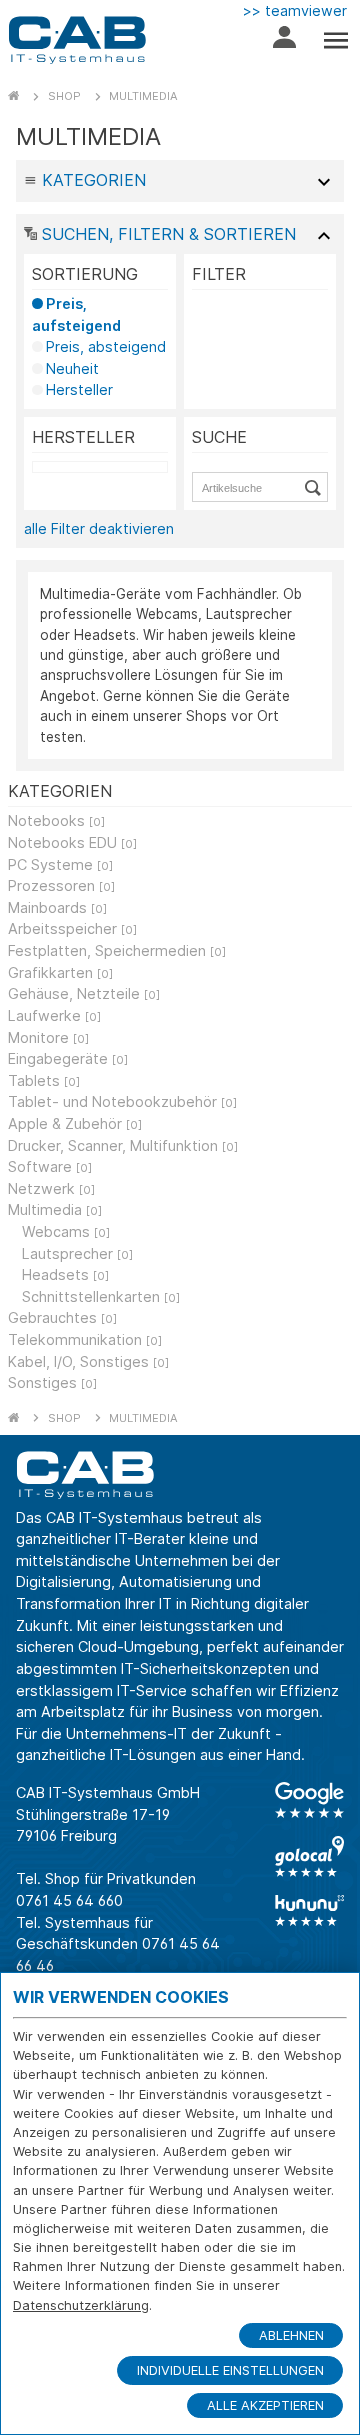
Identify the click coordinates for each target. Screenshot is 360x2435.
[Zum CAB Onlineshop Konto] (284, 42)
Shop (64, 96)
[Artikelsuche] (316, 487)
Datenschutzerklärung (81, 2305)
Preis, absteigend (106, 346)
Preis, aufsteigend (76, 314)
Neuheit (72, 368)
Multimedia (143, 96)
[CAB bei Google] (309, 1800)
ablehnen (291, 2335)
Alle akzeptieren (265, 2405)
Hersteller (79, 389)
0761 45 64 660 (69, 1900)
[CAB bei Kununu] (309, 1910)
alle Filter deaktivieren (99, 528)
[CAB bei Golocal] (309, 1856)
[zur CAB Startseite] (77, 40)
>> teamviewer (295, 10)
